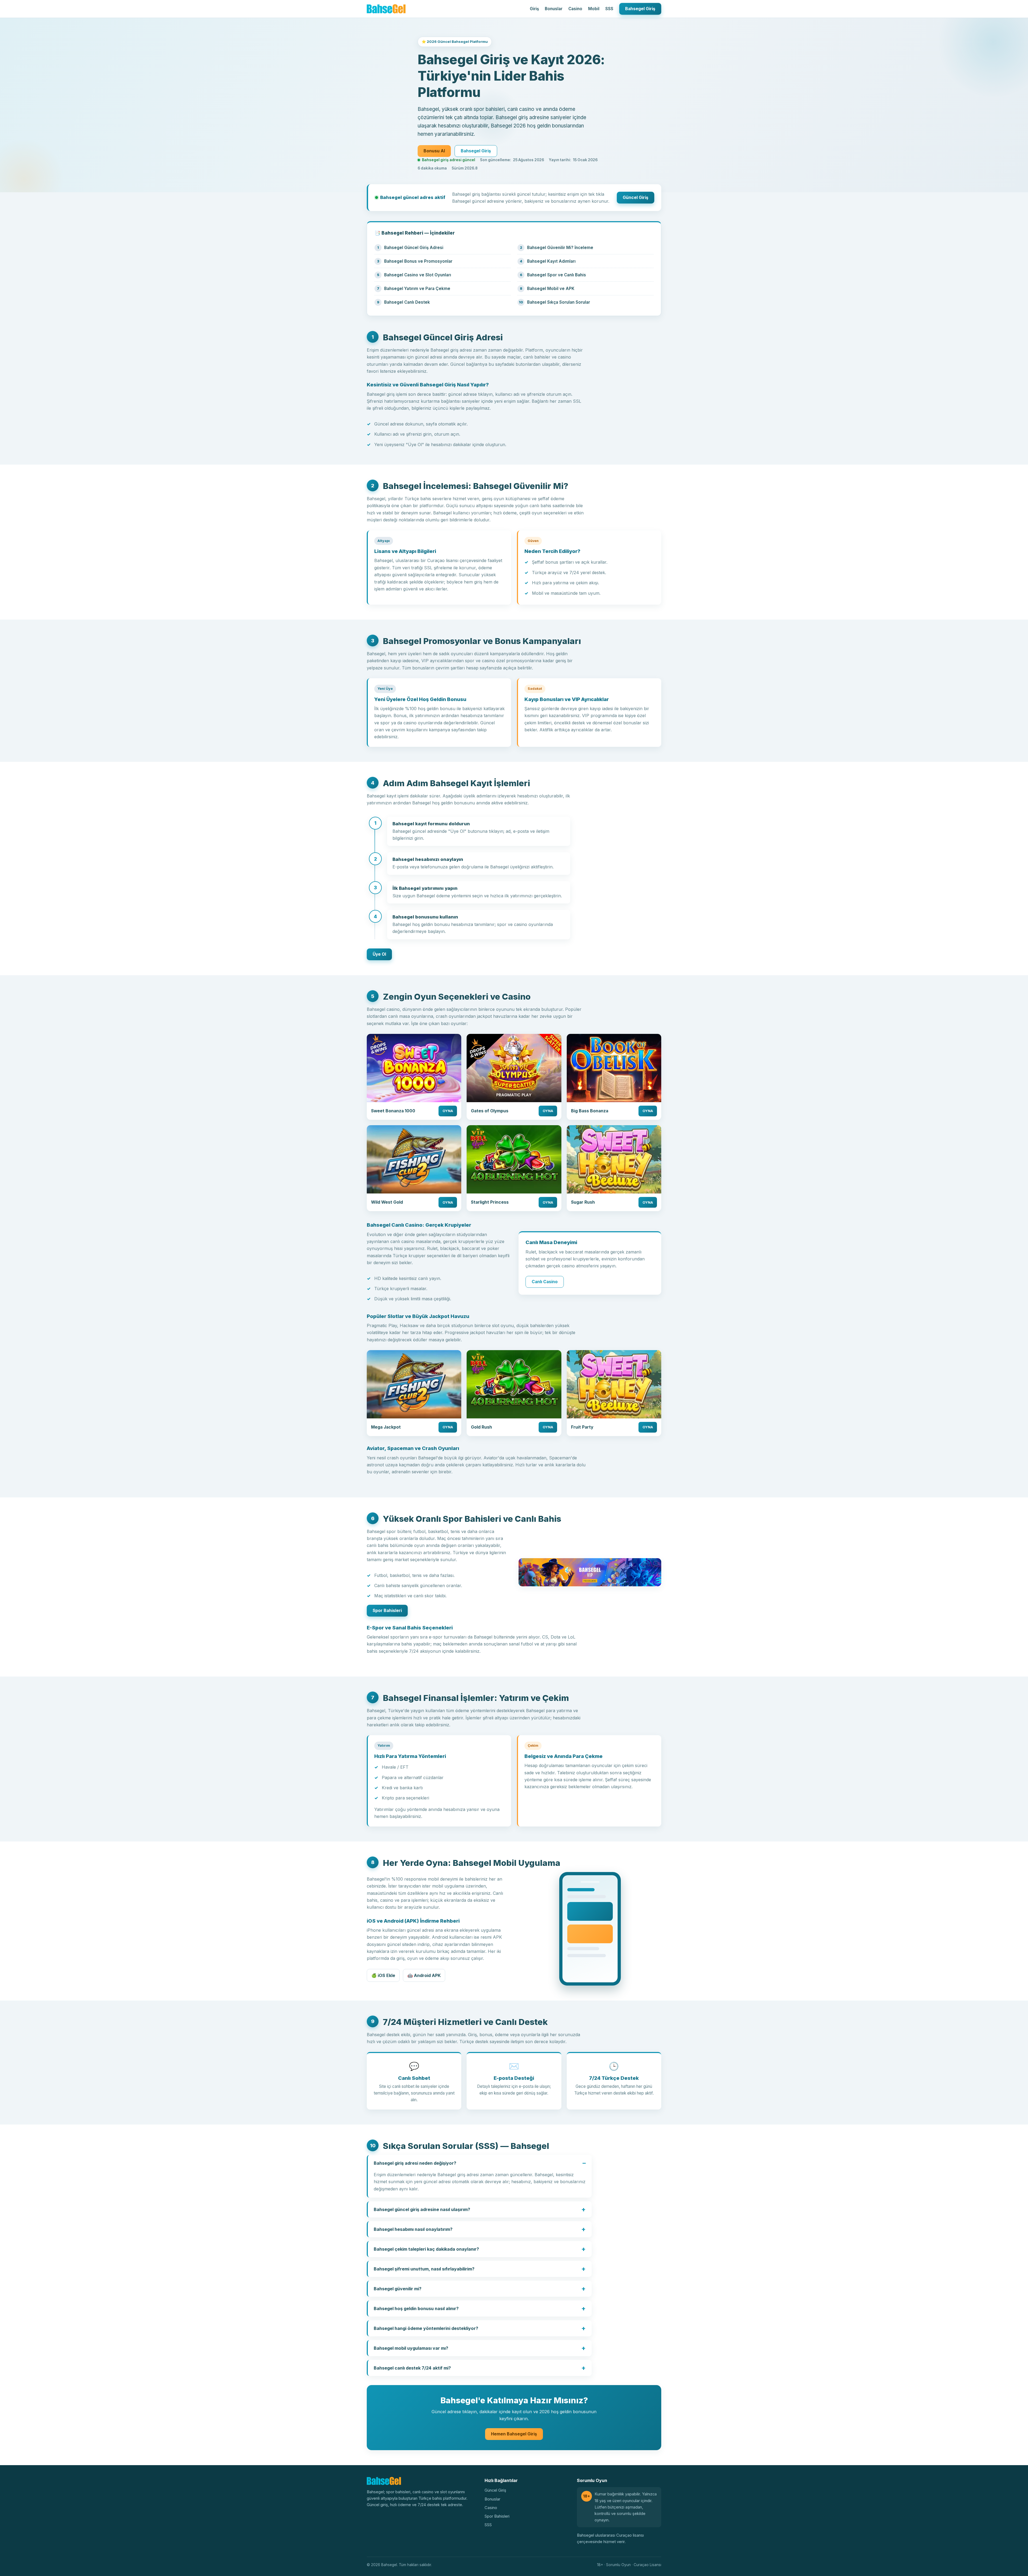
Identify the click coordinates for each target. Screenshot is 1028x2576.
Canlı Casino (545, 1282)
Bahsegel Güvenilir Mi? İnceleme (560, 248)
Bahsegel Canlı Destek (407, 302)
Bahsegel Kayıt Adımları (551, 261)
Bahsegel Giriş (640, 9)
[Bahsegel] (386, 9)
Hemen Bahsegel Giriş (514, 2434)
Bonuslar (554, 9)
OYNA (448, 1111)
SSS (609, 9)
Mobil (594, 9)
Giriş (534, 9)
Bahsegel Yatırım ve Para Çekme (417, 289)
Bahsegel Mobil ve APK (551, 289)
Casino (575, 9)
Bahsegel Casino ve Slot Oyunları (418, 275)
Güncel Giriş (636, 197)
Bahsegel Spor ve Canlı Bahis (557, 275)
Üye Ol (379, 954)
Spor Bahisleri (387, 1611)
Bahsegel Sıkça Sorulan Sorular (559, 302)
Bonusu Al (434, 151)
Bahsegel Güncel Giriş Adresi (414, 248)
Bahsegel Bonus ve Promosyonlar (418, 261)
